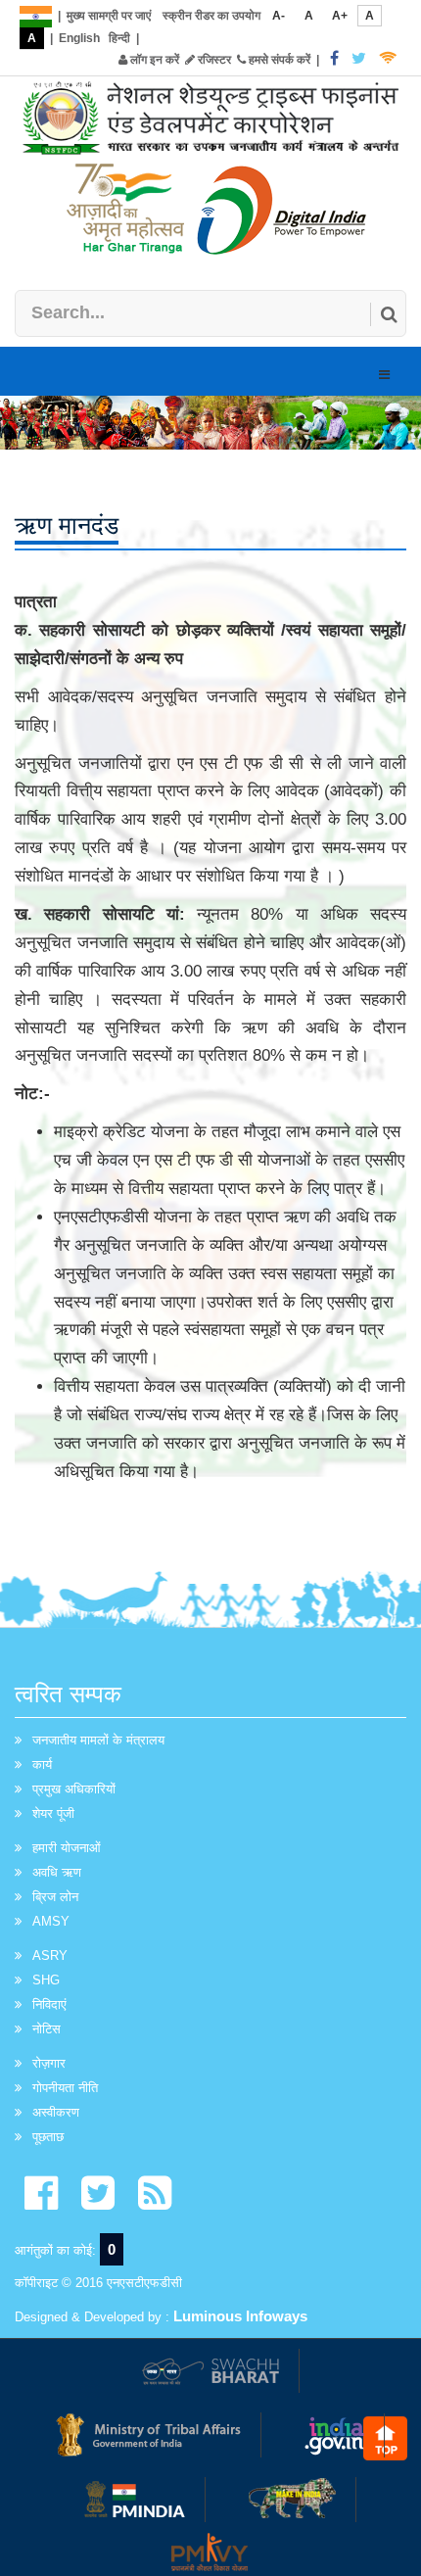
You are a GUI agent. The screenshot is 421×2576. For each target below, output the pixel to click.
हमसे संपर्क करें (278, 60)
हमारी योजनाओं (67, 1848)
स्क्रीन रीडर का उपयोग (211, 16)
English (79, 38)
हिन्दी (119, 38)
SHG (46, 1980)
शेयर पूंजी (53, 1813)
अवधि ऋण (57, 1872)
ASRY (50, 1956)
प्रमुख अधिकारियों (74, 1789)
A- (279, 16)
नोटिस (47, 2029)
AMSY (51, 1921)
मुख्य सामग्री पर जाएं (109, 16)
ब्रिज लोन (55, 1897)
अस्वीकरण (56, 2112)
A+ (340, 16)
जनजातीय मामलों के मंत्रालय (98, 1740)
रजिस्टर (213, 60)
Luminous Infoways (240, 2316)
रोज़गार (49, 2063)
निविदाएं (49, 2004)
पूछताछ (48, 2137)
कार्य (42, 1765)
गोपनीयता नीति (65, 2088)
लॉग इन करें (153, 60)
